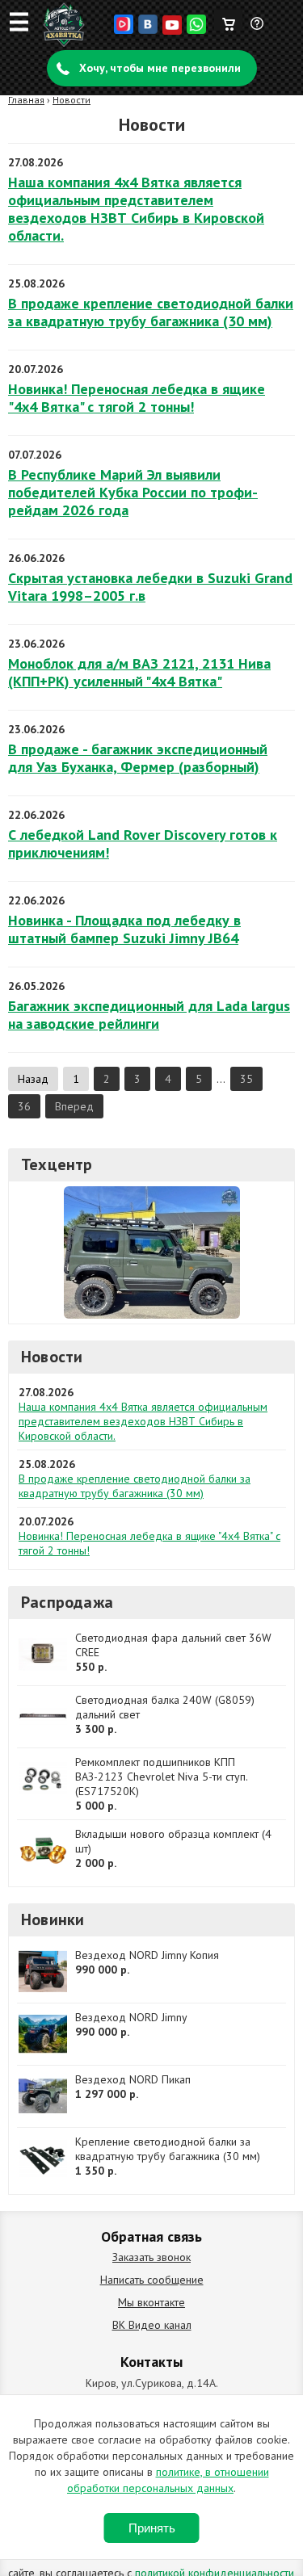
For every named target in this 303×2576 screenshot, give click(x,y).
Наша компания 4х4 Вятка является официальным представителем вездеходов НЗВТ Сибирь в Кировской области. (136, 209)
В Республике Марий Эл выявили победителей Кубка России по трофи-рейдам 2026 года (133, 492)
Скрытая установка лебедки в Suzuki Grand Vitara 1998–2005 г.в (150, 587)
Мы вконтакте (151, 2302)
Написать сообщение (152, 2280)
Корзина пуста (228, 20)
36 (24, 1106)
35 (246, 1079)
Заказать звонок (151, 2257)
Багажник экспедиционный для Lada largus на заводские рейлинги (149, 1015)
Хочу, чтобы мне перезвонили (160, 68)
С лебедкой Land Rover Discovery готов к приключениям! (143, 843)
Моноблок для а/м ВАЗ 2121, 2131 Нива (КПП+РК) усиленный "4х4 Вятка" (139, 672)
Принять (152, 2528)
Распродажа (67, 1602)
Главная (26, 100)
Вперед (74, 1106)
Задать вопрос (258, 30)
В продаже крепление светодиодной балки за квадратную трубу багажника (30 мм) (151, 312)
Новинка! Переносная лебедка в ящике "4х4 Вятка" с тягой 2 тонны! (137, 398)
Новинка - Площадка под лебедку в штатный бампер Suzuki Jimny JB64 (124, 929)
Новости (72, 100)
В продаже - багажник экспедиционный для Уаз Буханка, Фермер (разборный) (138, 758)
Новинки (53, 1919)
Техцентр (57, 1164)
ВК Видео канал (152, 2325)
